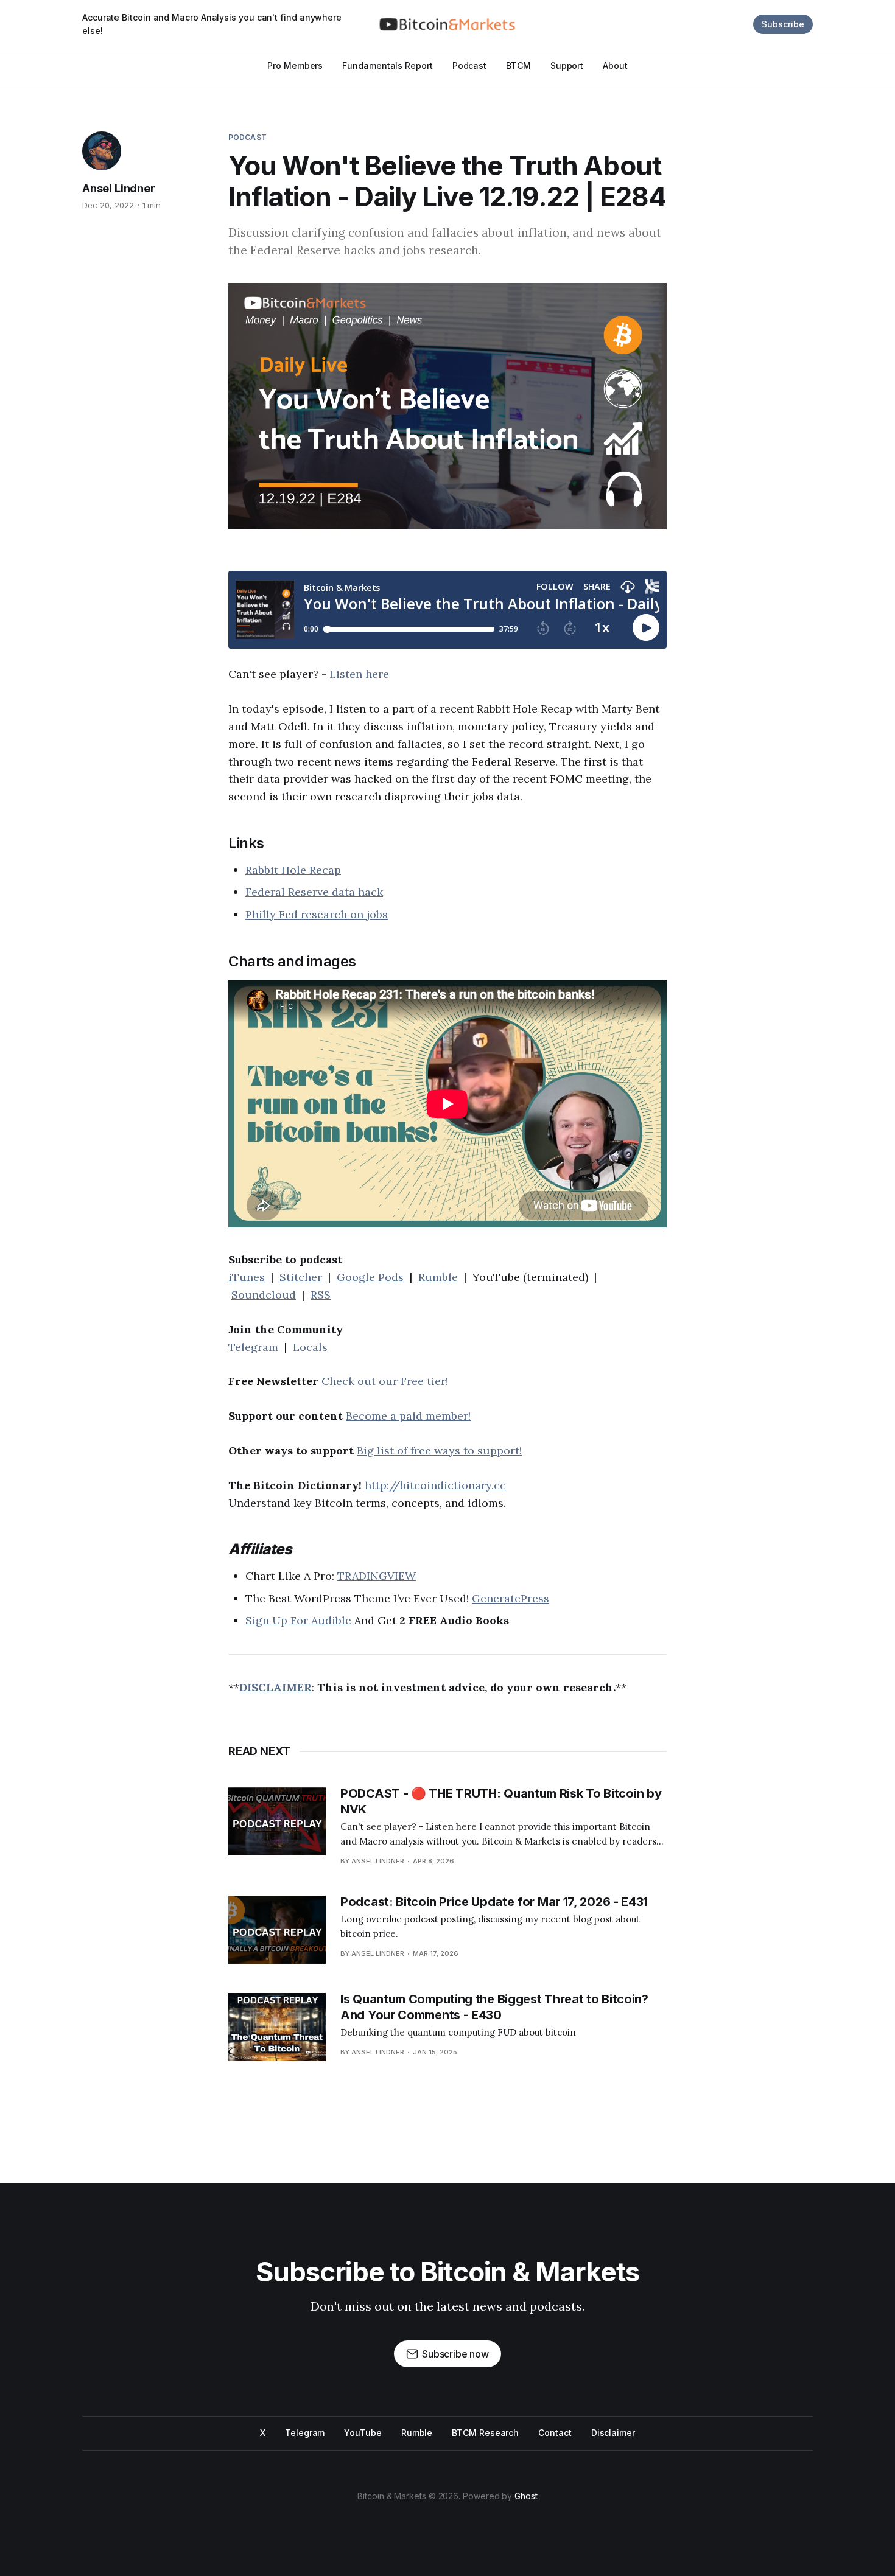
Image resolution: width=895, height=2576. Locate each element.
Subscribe (783, 24)
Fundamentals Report (387, 65)
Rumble (438, 1277)
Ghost (526, 2496)
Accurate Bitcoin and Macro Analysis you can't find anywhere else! (212, 24)
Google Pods (370, 1277)
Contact (555, 2433)
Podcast (469, 65)
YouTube (363, 2433)
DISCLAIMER (276, 1687)
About (615, 65)
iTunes (247, 1277)
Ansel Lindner (119, 188)
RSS (321, 1295)
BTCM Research (485, 2433)
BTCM (518, 65)
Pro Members (295, 65)
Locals (310, 1347)
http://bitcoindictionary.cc (435, 1485)
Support (567, 65)
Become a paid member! (408, 1416)
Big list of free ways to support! (439, 1450)
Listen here (359, 674)
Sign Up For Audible (298, 1620)
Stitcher (301, 1277)
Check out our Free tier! (385, 1381)
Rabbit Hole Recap (293, 870)
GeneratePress (511, 1598)
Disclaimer (613, 2433)
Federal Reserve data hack (314, 892)
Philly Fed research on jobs (317, 914)
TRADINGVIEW (377, 1576)
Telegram (253, 1347)
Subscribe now (455, 2354)
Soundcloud (264, 1295)
